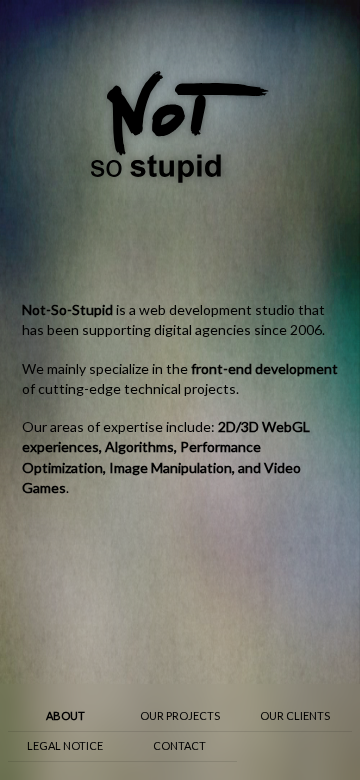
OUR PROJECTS (180, 715)
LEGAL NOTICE (65, 745)
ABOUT (65, 715)
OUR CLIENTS (295, 715)
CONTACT (179, 745)
